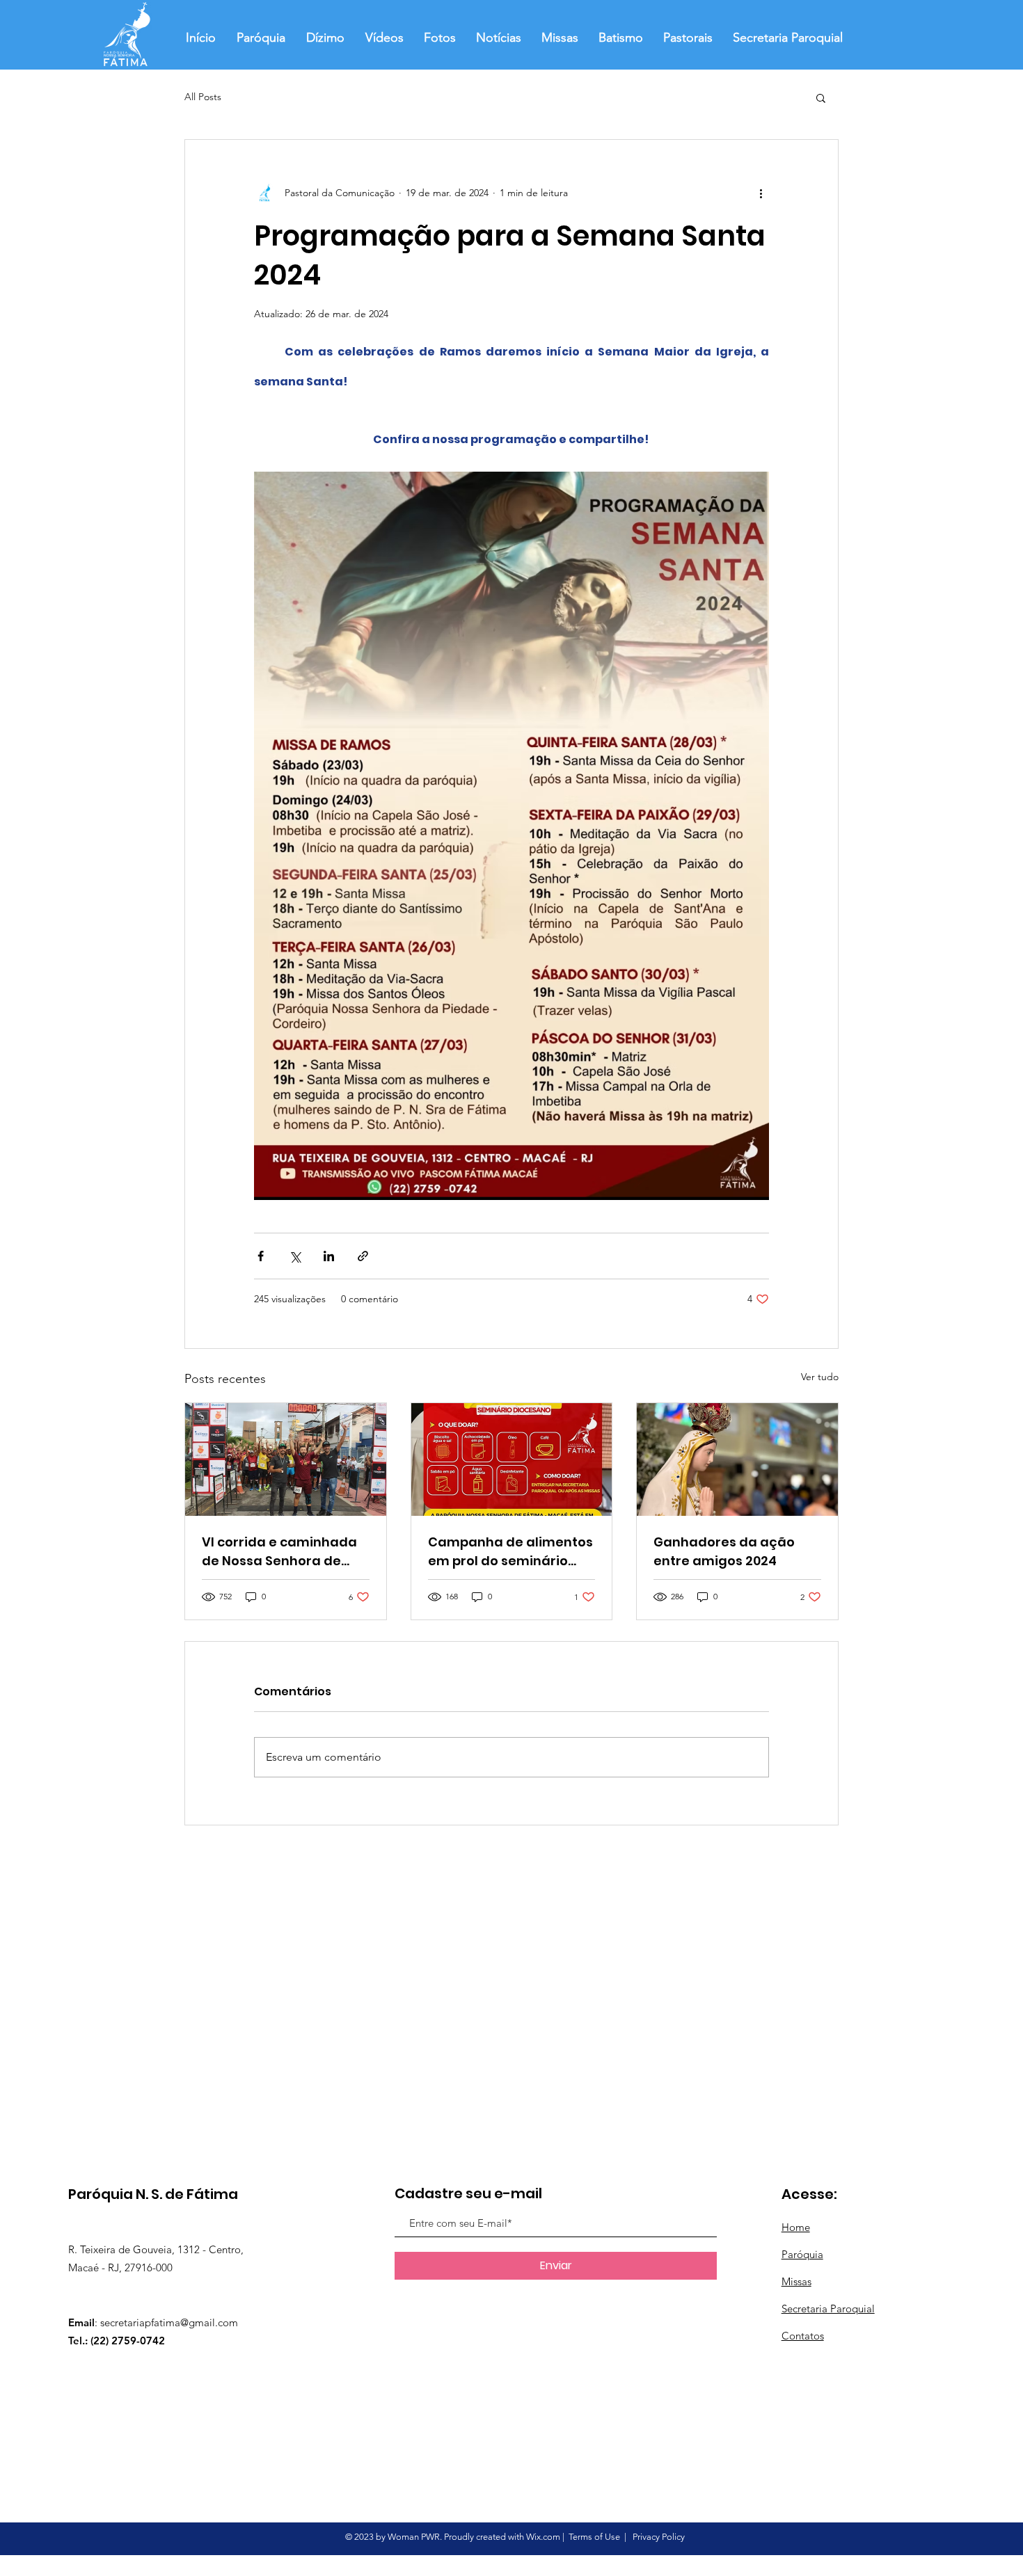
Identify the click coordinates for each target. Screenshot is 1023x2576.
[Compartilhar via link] (363, 1256)
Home (796, 2227)
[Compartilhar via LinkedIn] (329, 1256)
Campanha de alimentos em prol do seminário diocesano (510, 1552)
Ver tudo (820, 1377)
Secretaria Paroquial (828, 2309)
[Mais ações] (761, 193)
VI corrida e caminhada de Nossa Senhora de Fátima (279, 1552)
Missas (796, 2281)
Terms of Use (594, 2537)
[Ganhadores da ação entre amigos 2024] (737, 1459)
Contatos (803, 2336)
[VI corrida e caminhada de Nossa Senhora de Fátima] (286, 1459)
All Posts (203, 97)
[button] (821, 97)
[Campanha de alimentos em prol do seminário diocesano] (512, 1459)
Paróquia (802, 2254)
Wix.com (543, 2537)
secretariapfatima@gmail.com (169, 2322)
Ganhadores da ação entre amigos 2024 (724, 1551)
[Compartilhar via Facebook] (261, 1256)
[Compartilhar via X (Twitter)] (295, 1256)
